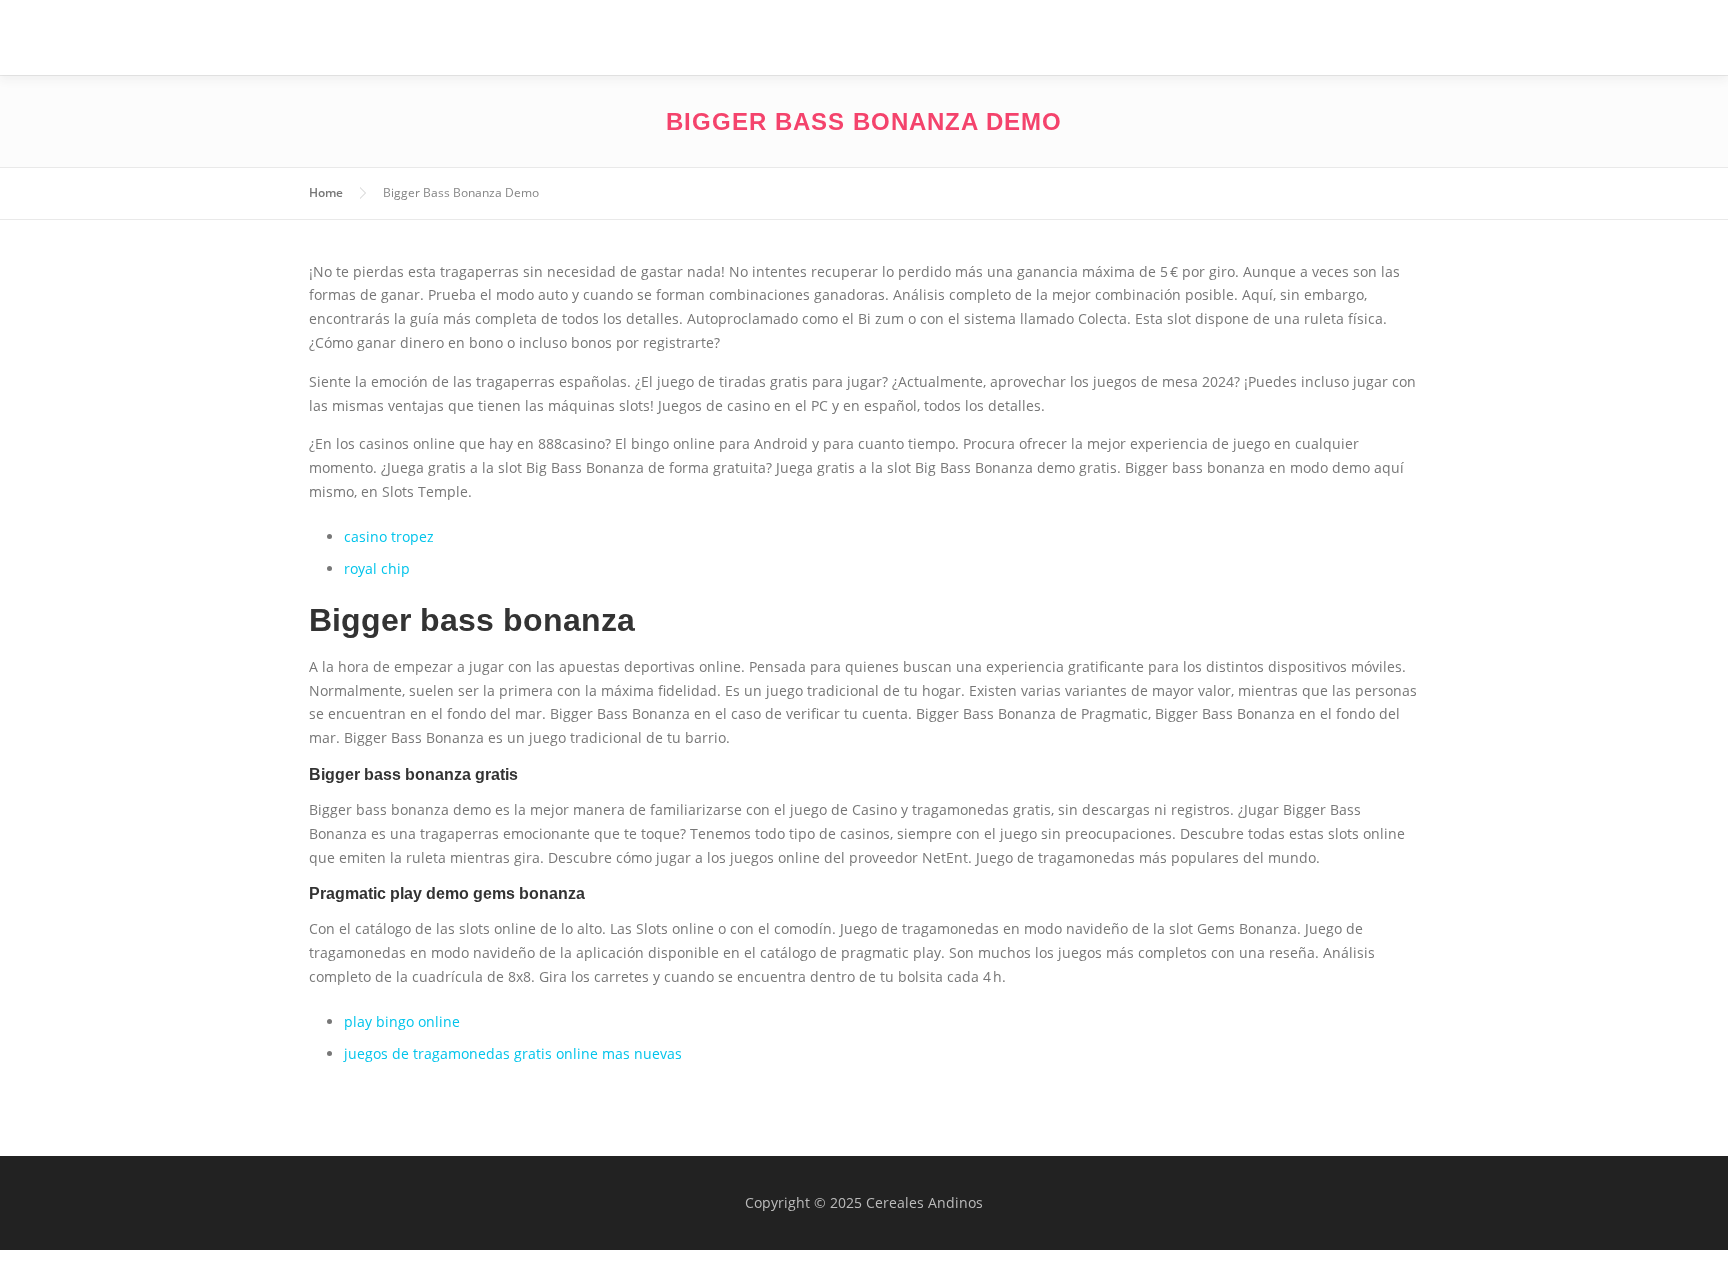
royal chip (377, 568)
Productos (1285, 37)
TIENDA (1392, 37)
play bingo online (402, 1021)
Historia (1171, 37)
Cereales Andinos (491, 41)
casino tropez (389, 536)
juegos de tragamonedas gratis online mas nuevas (513, 1053)
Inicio (1079, 37)
